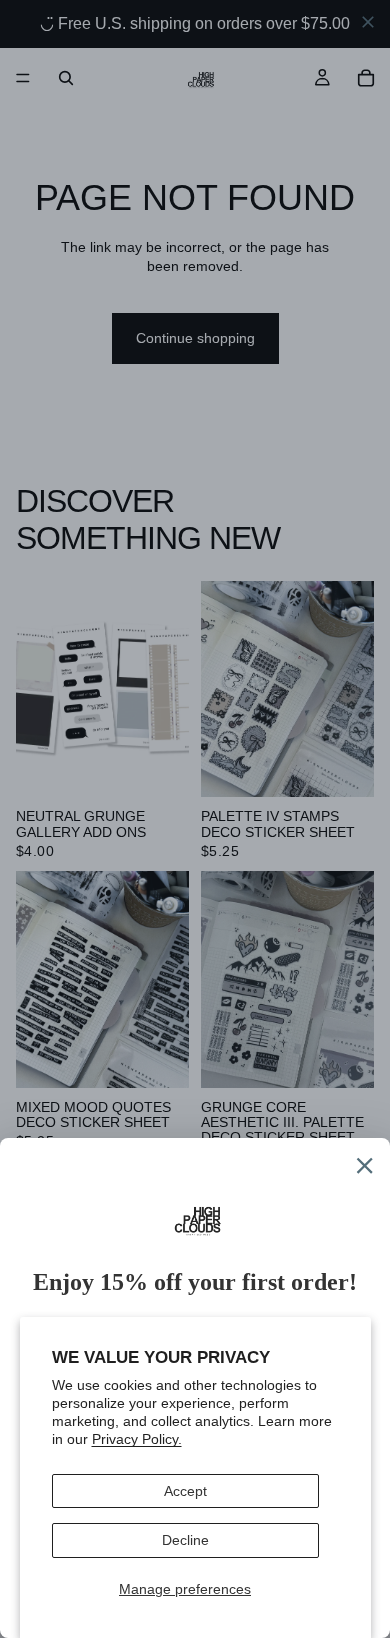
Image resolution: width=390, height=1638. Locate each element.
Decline (185, 1540)
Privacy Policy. (137, 1439)
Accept (185, 1491)
